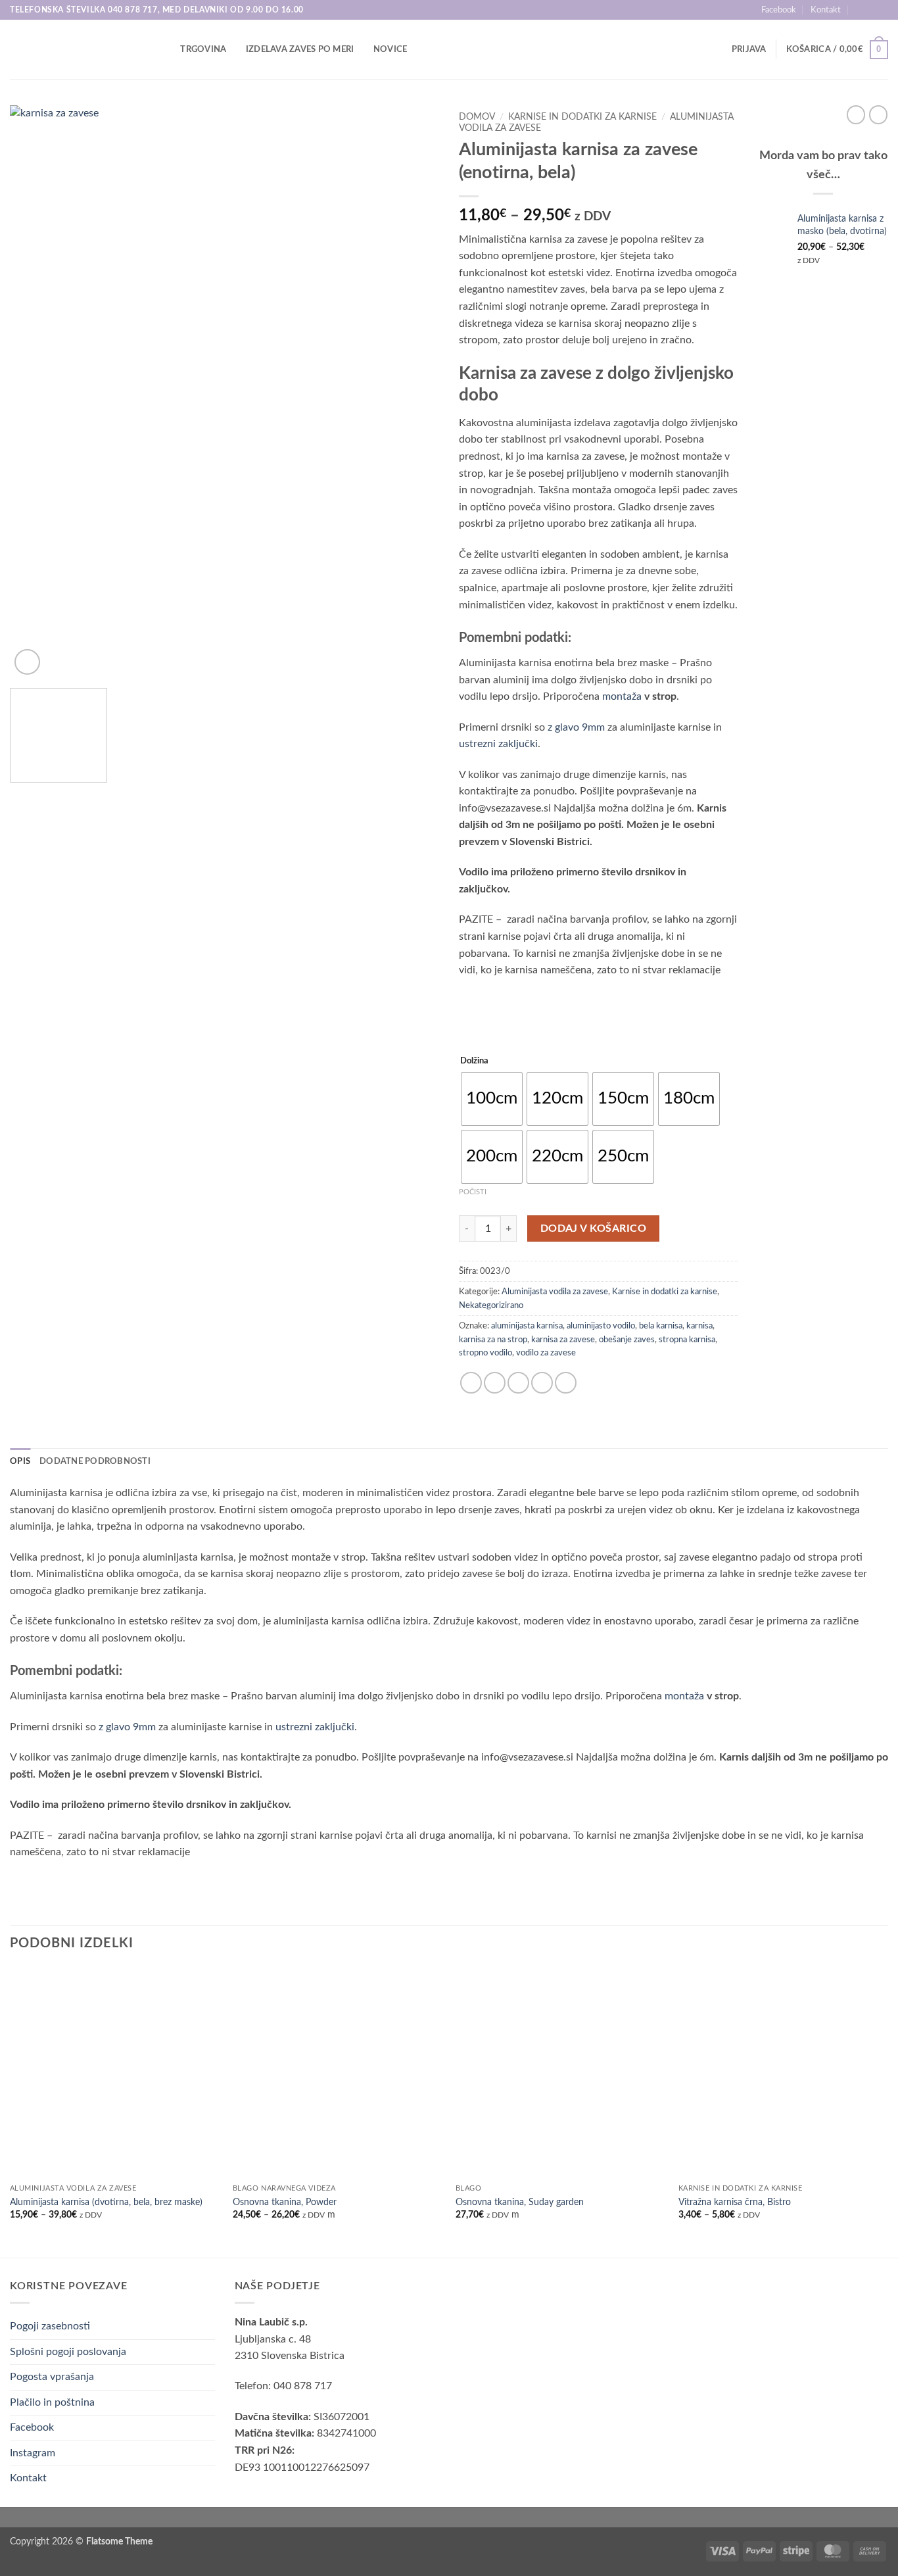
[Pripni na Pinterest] (542, 1383)
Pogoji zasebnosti (50, 2326)
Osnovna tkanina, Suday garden (520, 2202)
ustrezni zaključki (498, 744)
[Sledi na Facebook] (869, 10)
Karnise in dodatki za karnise (582, 117)
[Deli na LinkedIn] (566, 1383)
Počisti (473, 1192)
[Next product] (856, 114)
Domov (477, 117)
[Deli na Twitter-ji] (495, 1383)
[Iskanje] (166, 49)
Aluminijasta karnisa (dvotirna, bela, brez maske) (106, 2202)
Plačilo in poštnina (52, 2402)
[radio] (492, 1099)
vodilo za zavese (546, 1353)
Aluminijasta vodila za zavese (555, 1292)
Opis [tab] (20, 1461)
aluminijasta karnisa (527, 1326)
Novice (390, 49)
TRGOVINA (203, 49)
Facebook (779, 10)
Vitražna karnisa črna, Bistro (735, 2202)
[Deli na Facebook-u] (471, 1383)
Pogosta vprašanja (52, 2377)
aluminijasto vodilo (601, 1326)
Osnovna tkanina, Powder (285, 2202)
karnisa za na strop (493, 1340)
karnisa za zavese (563, 1340)
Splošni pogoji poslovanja (68, 2352)
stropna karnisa (687, 1340)
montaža (622, 696)
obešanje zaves (627, 1340)
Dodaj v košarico (593, 1229)
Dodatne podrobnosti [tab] (95, 1461)
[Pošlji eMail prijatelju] (518, 1383)
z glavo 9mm (576, 727)
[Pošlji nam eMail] (882, 10)
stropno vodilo (485, 1353)
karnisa (699, 1326)
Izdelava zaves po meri (300, 49)
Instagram (33, 2453)
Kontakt (826, 10)
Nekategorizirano (491, 1305)
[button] (749, 49)
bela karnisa (661, 1326)
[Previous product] (878, 114)
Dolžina (474, 1061)
